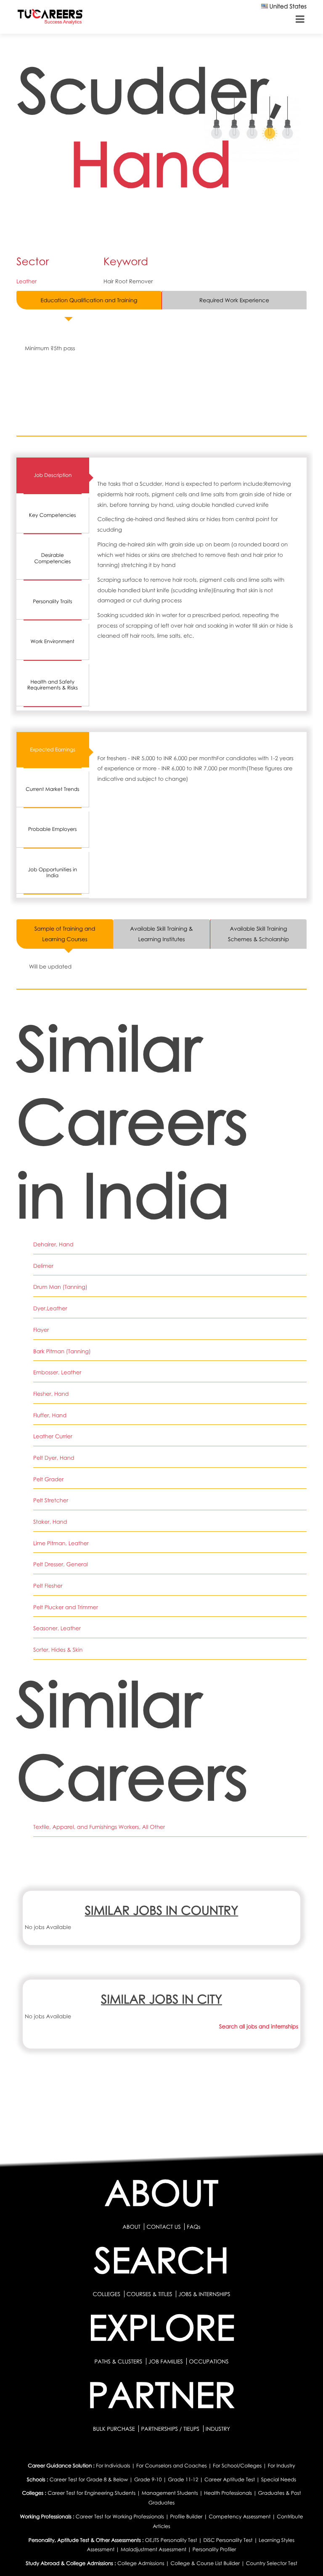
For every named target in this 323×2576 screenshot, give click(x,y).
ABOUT (131, 2227)
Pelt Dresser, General (61, 1564)
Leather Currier (53, 1436)
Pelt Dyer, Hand (54, 1458)
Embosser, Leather (57, 1372)
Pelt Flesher (48, 1586)
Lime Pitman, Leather (61, 1543)
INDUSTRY (218, 2429)
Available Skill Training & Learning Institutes (161, 934)
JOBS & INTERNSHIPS (204, 2294)
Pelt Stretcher (51, 1500)
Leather (26, 281)
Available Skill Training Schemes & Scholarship (258, 934)
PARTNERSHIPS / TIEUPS (171, 2429)
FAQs (193, 2227)
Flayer (41, 1330)
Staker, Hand (50, 1522)
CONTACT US (163, 2227)
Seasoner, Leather (57, 1628)
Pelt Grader (48, 1479)
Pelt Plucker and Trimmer (66, 1607)
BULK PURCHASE (115, 2429)
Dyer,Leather (50, 1308)
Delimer (43, 1266)
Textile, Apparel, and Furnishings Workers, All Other (99, 1827)
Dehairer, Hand (53, 1244)
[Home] (50, 18)
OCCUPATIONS (209, 2361)
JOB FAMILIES (166, 2361)
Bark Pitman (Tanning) (62, 1351)
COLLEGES (106, 2294)
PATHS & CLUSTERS (119, 2361)
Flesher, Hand (51, 1394)
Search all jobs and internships (259, 2026)
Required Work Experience (234, 300)
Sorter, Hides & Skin (58, 1650)
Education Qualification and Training (89, 300)
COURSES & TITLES (150, 2294)
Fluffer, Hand (50, 1415)
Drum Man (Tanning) (60, 1287)
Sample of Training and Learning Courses (65, 934)
